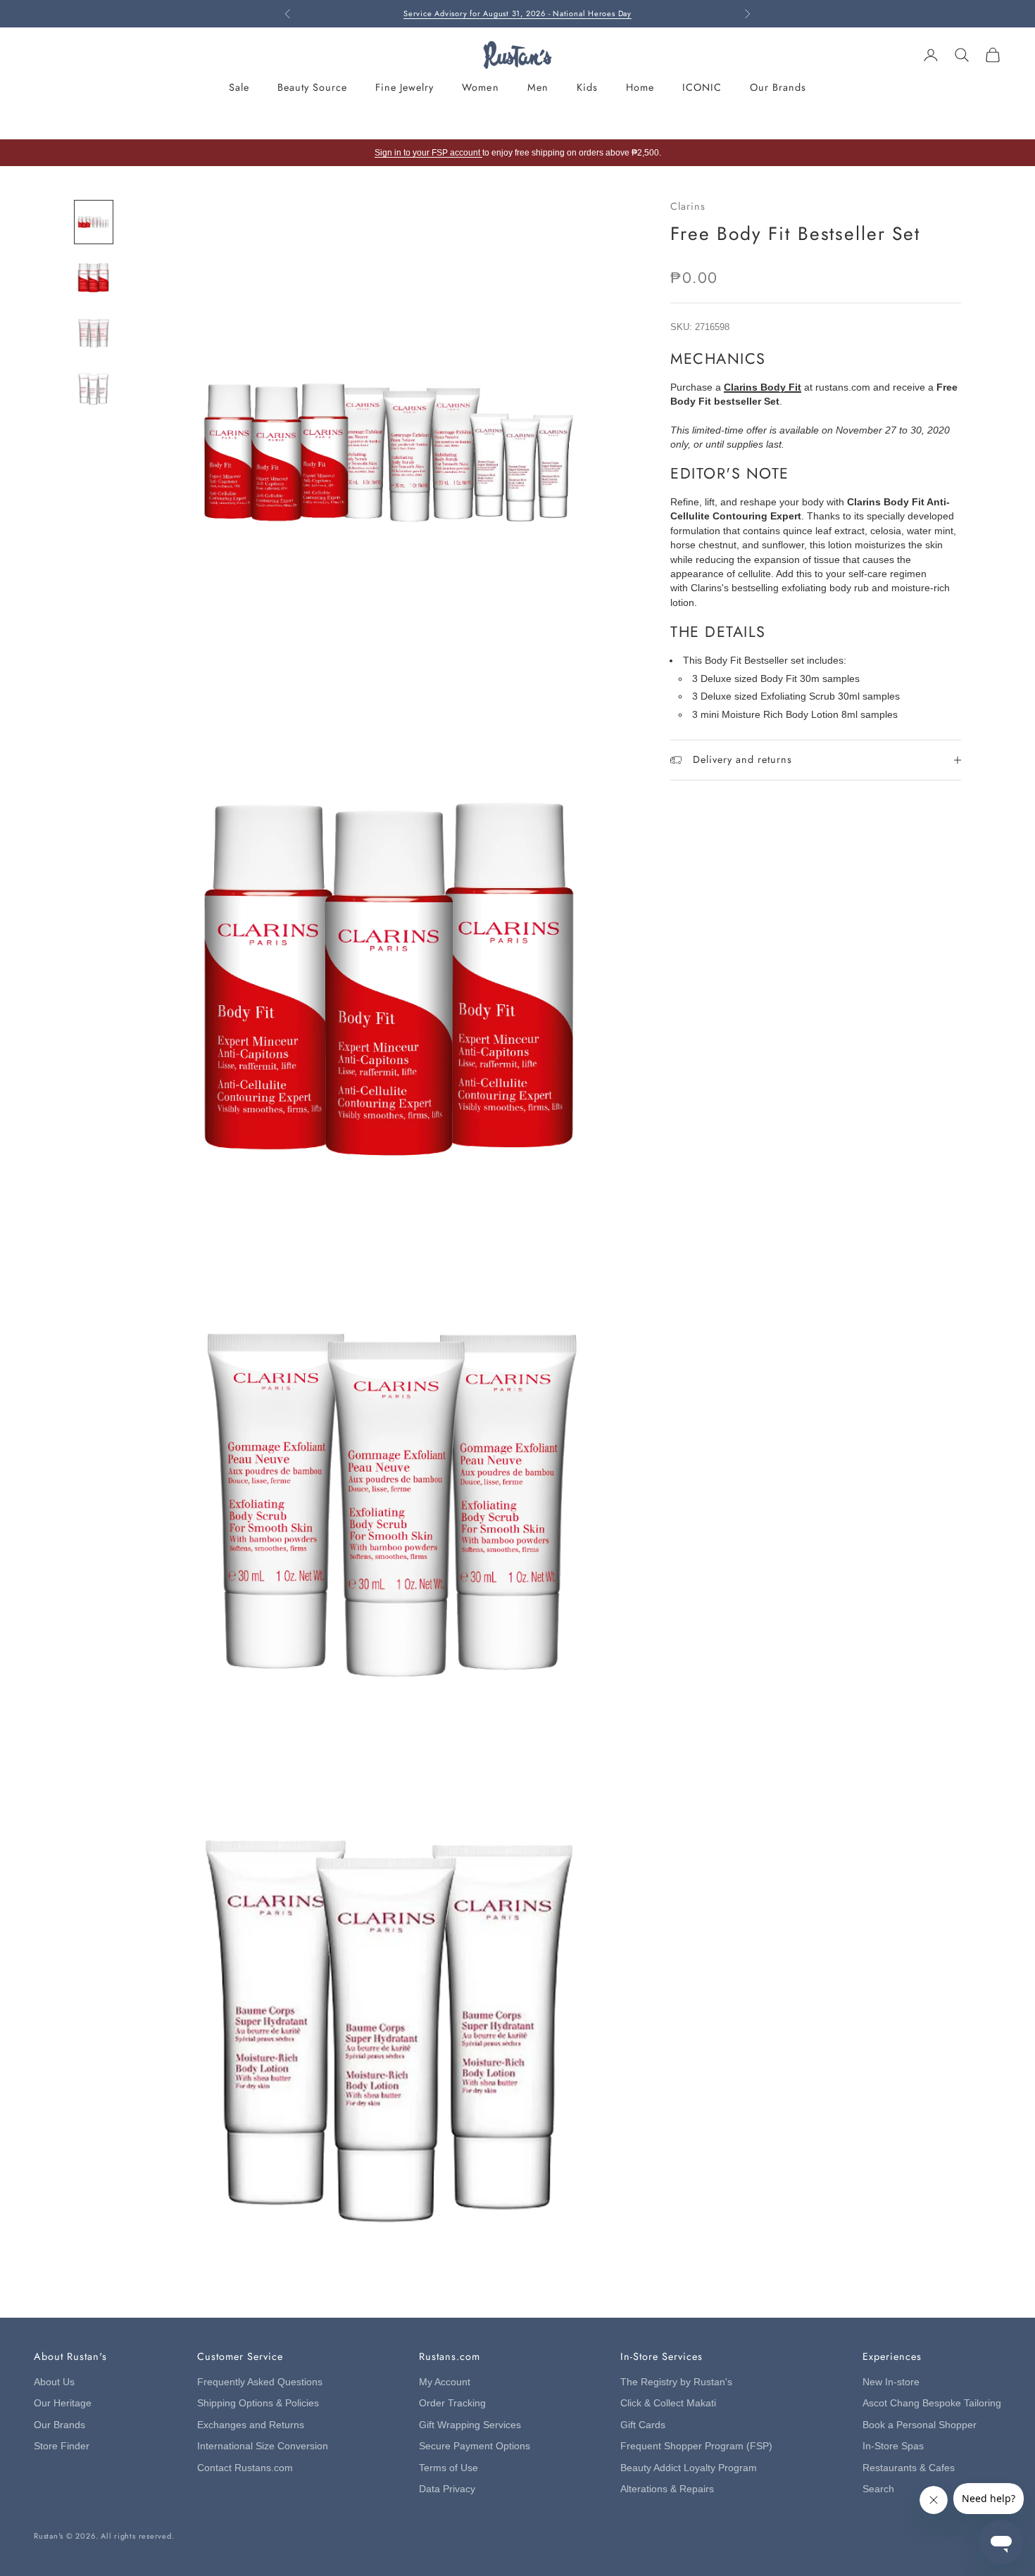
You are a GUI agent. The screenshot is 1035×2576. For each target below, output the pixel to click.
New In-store (891, 2382)
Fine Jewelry (404, 87)
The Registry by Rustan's (676, 2382)
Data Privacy (447, 2489)
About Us (54, 2382)
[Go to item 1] (94, 222)
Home (640, 87)
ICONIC (702, 87)
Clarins (688, 206)
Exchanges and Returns (251, 2425)
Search (878, 2489)
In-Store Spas (893, 2446)
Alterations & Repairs (667, 2489)
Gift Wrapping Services (470, 2425)
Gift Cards (643, 2425)
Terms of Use (448, 2468)
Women (480, 87)
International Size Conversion (263, 2446)
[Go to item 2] (94, 278)
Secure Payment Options (475, 2446)
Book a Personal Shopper (920, 2425)
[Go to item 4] (94, 389)
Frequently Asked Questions (260, 2382)
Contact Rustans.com (245, 2468)
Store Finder (62, 2446)
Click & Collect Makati (668, 2403)
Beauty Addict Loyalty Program (689, 2468)
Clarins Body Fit (763, 387)
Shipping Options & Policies (258, 2403)
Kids (587, 87)
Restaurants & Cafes (909, 2468)
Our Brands (778, 87)
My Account (445, 2382)
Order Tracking (452, 2403)
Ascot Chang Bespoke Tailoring (932, 2403)
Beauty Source (312, 87)
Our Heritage (63, 2403)
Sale (239, 87)
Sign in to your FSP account (428, 153)
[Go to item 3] (94, 333)
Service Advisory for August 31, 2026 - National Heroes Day (517, 13)
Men (538, 87)
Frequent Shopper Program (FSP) (696, 2446)
